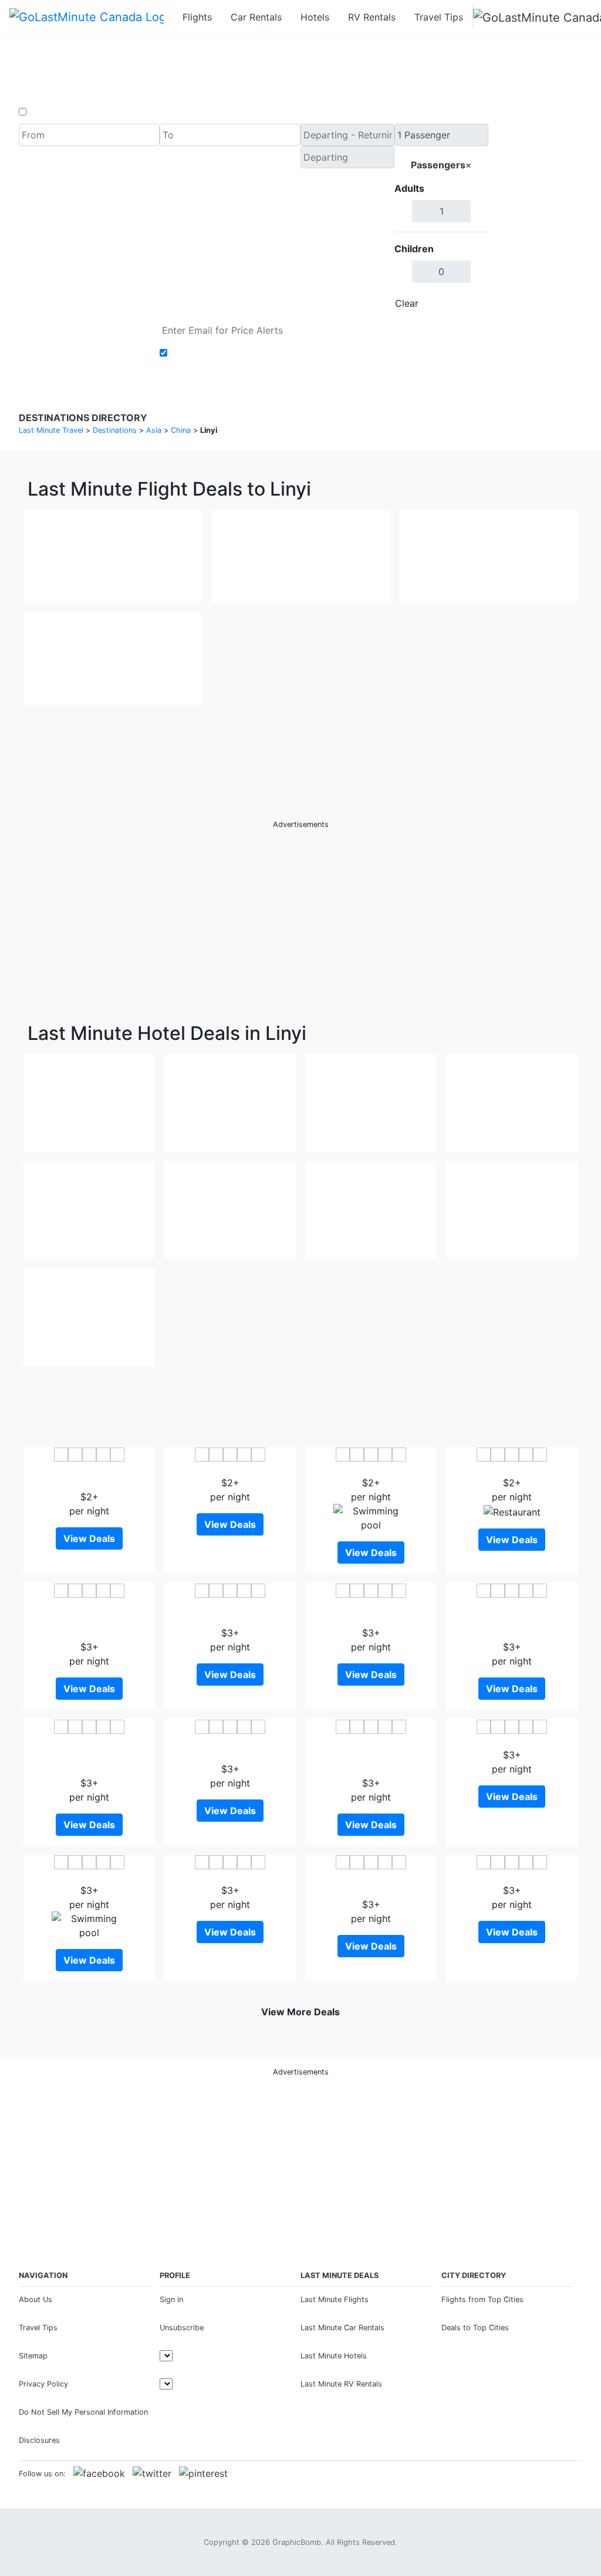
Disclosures (39, 2440)
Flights (197, 17)
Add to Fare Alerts (212, 353)
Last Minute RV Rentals (341, 2384)
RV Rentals (372, 17)
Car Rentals (256, 17)
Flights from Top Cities (482, 2299)
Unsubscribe (182, 2328)
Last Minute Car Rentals (342, 2328)
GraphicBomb (297, 2542)
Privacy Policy (43, 2384)
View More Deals (300, 2012)
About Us (36, 2299)
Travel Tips (439, 17)
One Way (49, 112)
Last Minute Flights (335, 2299)
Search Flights (536, 219)
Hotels (315, 17)
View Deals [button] (89, 1538)
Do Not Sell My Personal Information (83, 2412)
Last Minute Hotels (334, 2356)
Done (469, 303)
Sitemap (33, 2356)
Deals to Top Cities (475, 2328)
